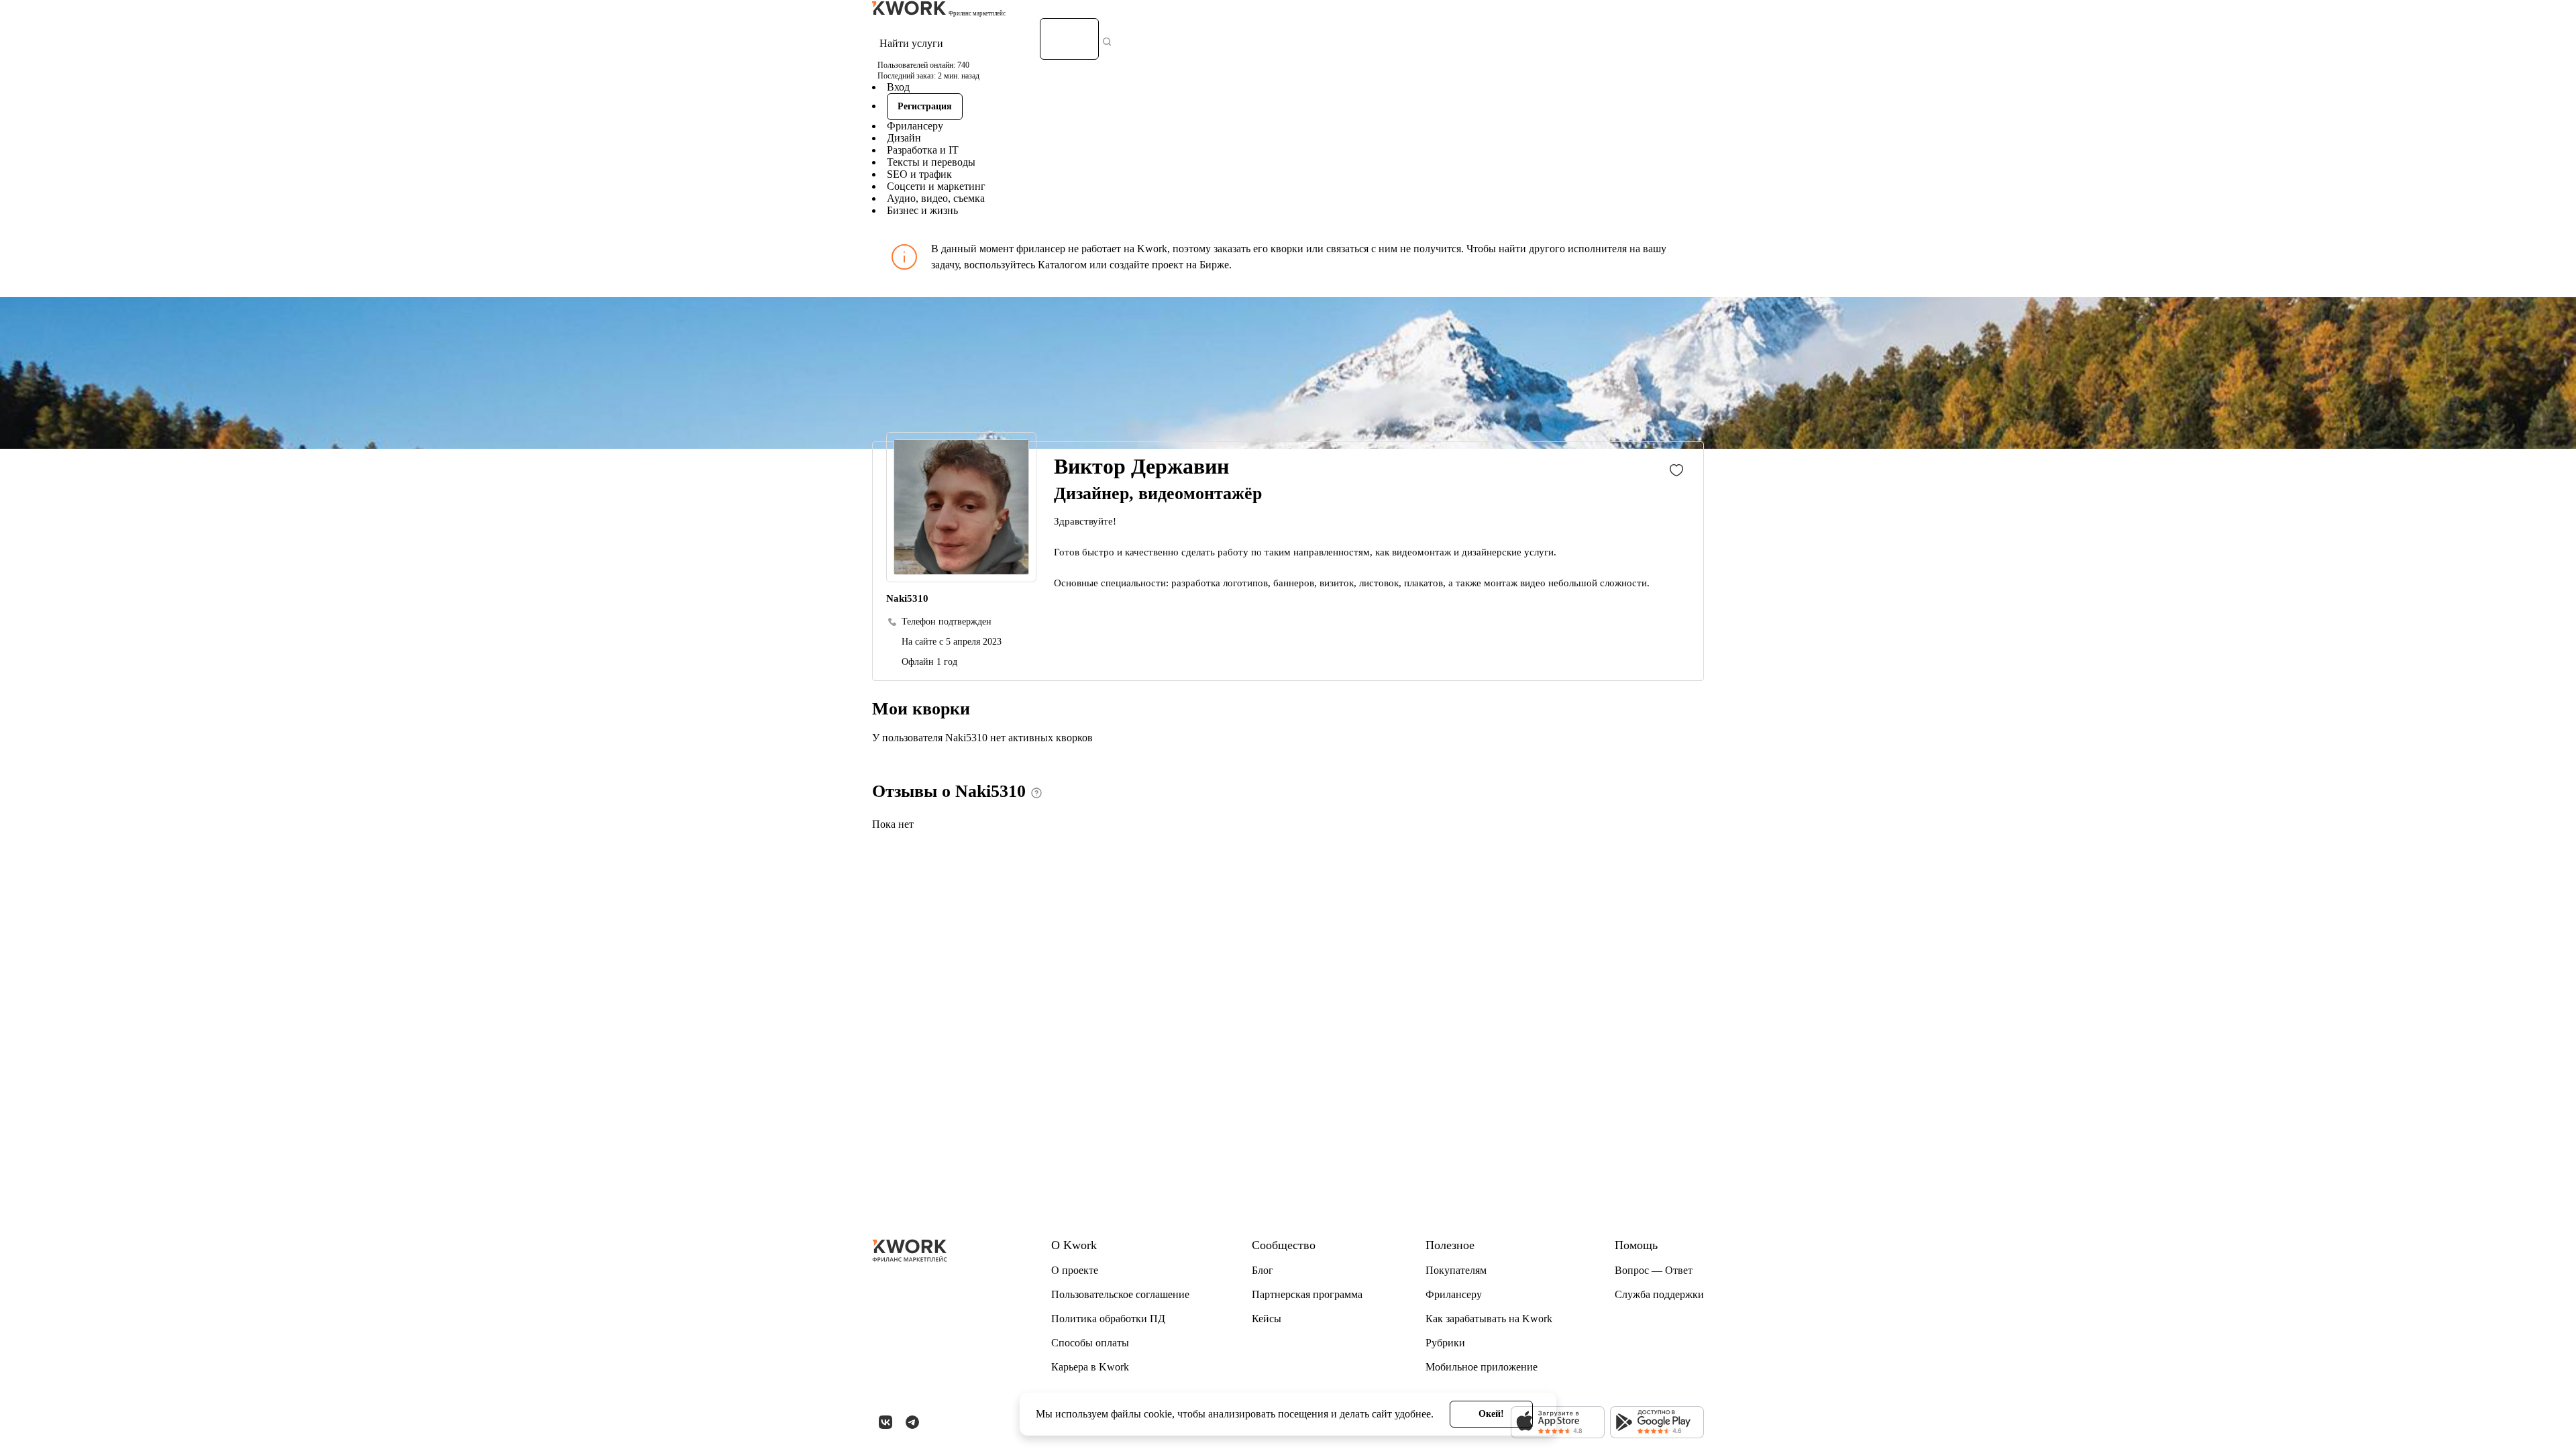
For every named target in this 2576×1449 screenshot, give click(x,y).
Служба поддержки (1659, 1294)
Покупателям (1456, 1270)
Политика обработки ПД (1108, 1319)
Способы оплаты (1090, 1343)
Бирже (1214, 265)
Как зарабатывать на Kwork (1489, 1319)
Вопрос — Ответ (1654, 1270)
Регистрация (925, 106)
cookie (1158, 1414)
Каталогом (1062, 265)
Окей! (1491, 1414)
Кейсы (1267, 1319)
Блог (1263, 1270)
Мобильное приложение (1482, 1367)
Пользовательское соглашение (1120, 1294)
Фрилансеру (915, 126)
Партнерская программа (1307, 1294)
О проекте (1075, 1270)
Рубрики (1445, 1343)
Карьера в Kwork (1090, 1367)
